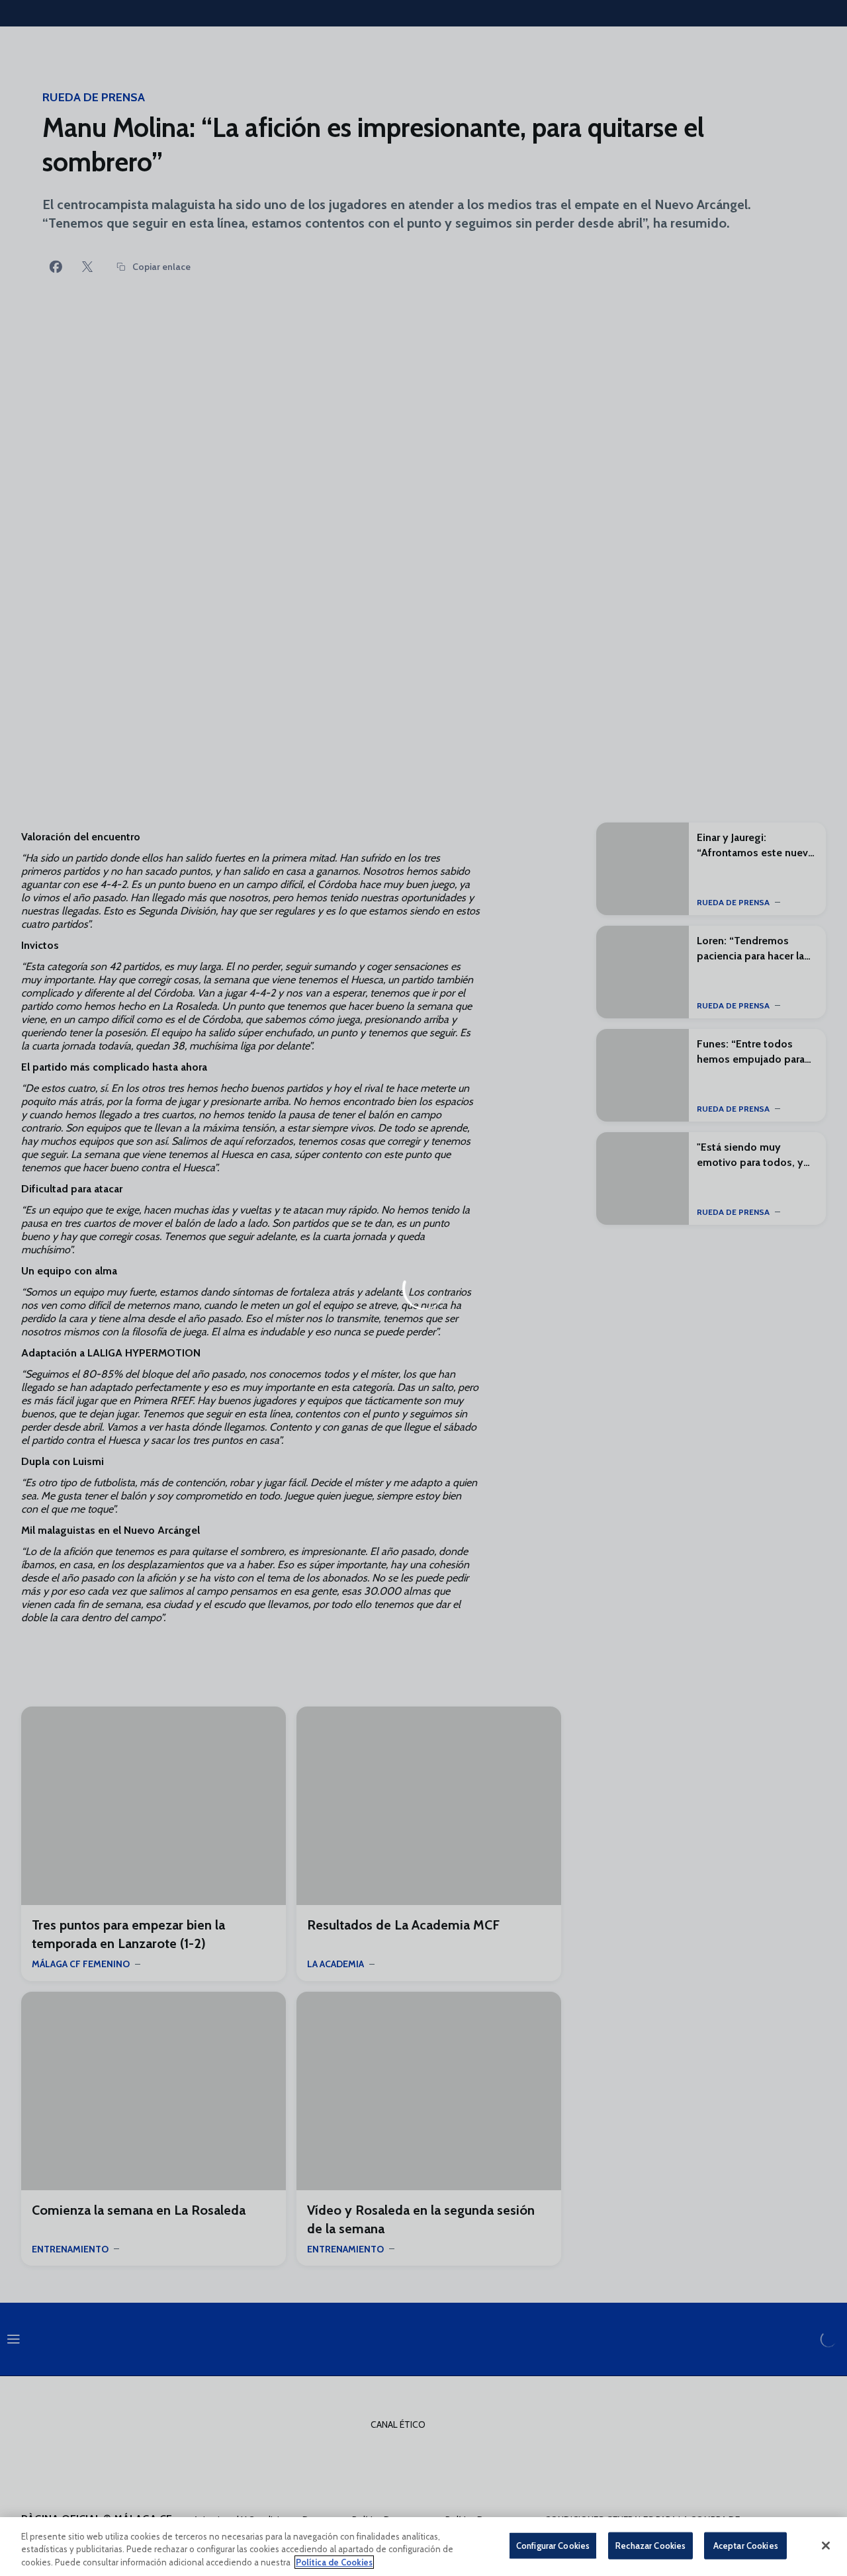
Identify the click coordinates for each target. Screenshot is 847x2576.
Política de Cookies (334, 2562)
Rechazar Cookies (650, 2545)
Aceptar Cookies (746, 2545)
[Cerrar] (826, 2546)
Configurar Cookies (553, 2545)
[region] (423, 2547)
